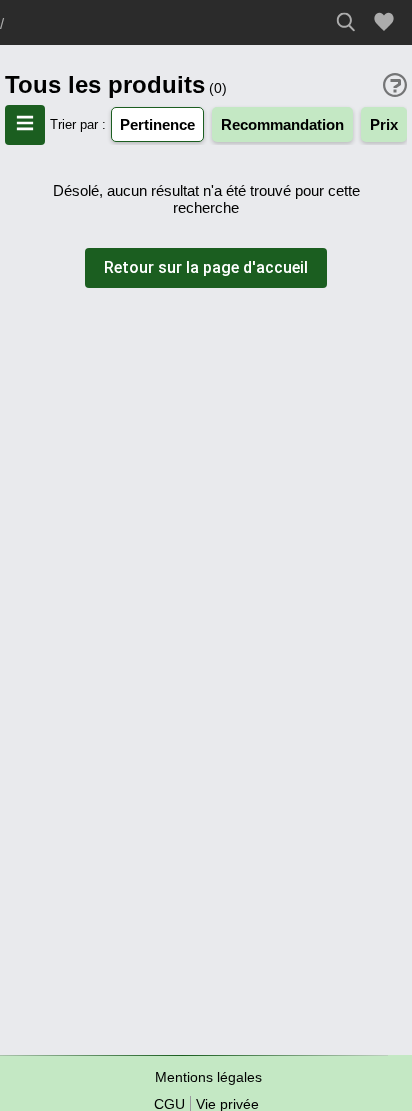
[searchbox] (351, 22)
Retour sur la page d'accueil (206, 267)
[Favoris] (387, 22)
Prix (384, 124)
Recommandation (282, 124)
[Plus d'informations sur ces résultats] (395, 85)
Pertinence (157, 124)
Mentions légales (208, 1077)
